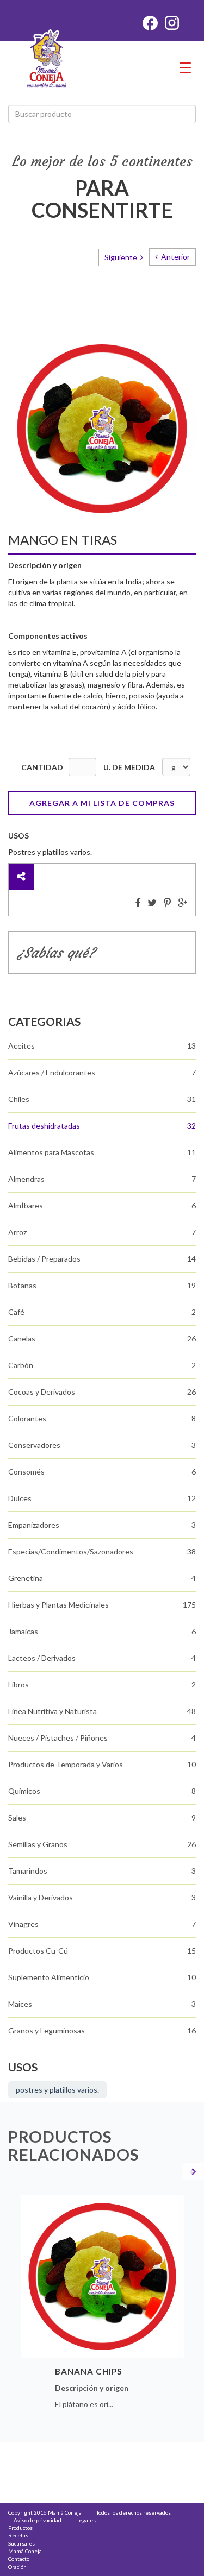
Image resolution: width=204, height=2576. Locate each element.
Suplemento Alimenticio (49, 1977)
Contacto (19, 2559)
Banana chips (89, 2371)
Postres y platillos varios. (57, 2090)
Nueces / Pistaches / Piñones (58, 1738)
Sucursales (21, 2543)
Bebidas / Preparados (44, 1259)
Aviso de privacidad (38, 2520)
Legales (86, 2520)
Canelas (22, 1339)
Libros (18, 1684)
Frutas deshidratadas (44, 1126)
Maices (20, 2004)
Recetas (18, 2535)
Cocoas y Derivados (42, 1392)
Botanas (22, 1285)
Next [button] (192, 2171)
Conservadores (34, 1445)
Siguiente (122, 257)
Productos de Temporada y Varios (66, 1764)
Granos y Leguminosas (47, 2030)
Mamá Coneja (25, 2551)
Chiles (19, 1099)
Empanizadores (34, 1525)
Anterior (175, 257)
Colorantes (27, 1418)
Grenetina (26, 1578)
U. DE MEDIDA (129, 767)
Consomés (26, 1472)
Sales (17, 1818)
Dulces (20, 1498)
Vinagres (23, 1924)
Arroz (17, 1232)
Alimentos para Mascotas (51, 1152)
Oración (17, 2567)
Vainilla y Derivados (41, 1897)
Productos (20, 2528)
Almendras (26, 1179)
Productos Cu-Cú (38, 1951)
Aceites (21, 1046)
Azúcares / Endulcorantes (52, 1072)
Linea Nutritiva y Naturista (52, 1711)
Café (16, 1312)
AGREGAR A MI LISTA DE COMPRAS (102, 803)
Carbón (21, 1365)
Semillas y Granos (38, 1844)
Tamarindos (28, 1871)
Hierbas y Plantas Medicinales (58, 1605)
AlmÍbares (26, 1205)
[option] (102, 2305)
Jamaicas (23, 1631)
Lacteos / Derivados (42, 1658)
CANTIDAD (42, 767)
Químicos (24, 1791)
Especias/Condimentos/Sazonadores (71, 1551)
